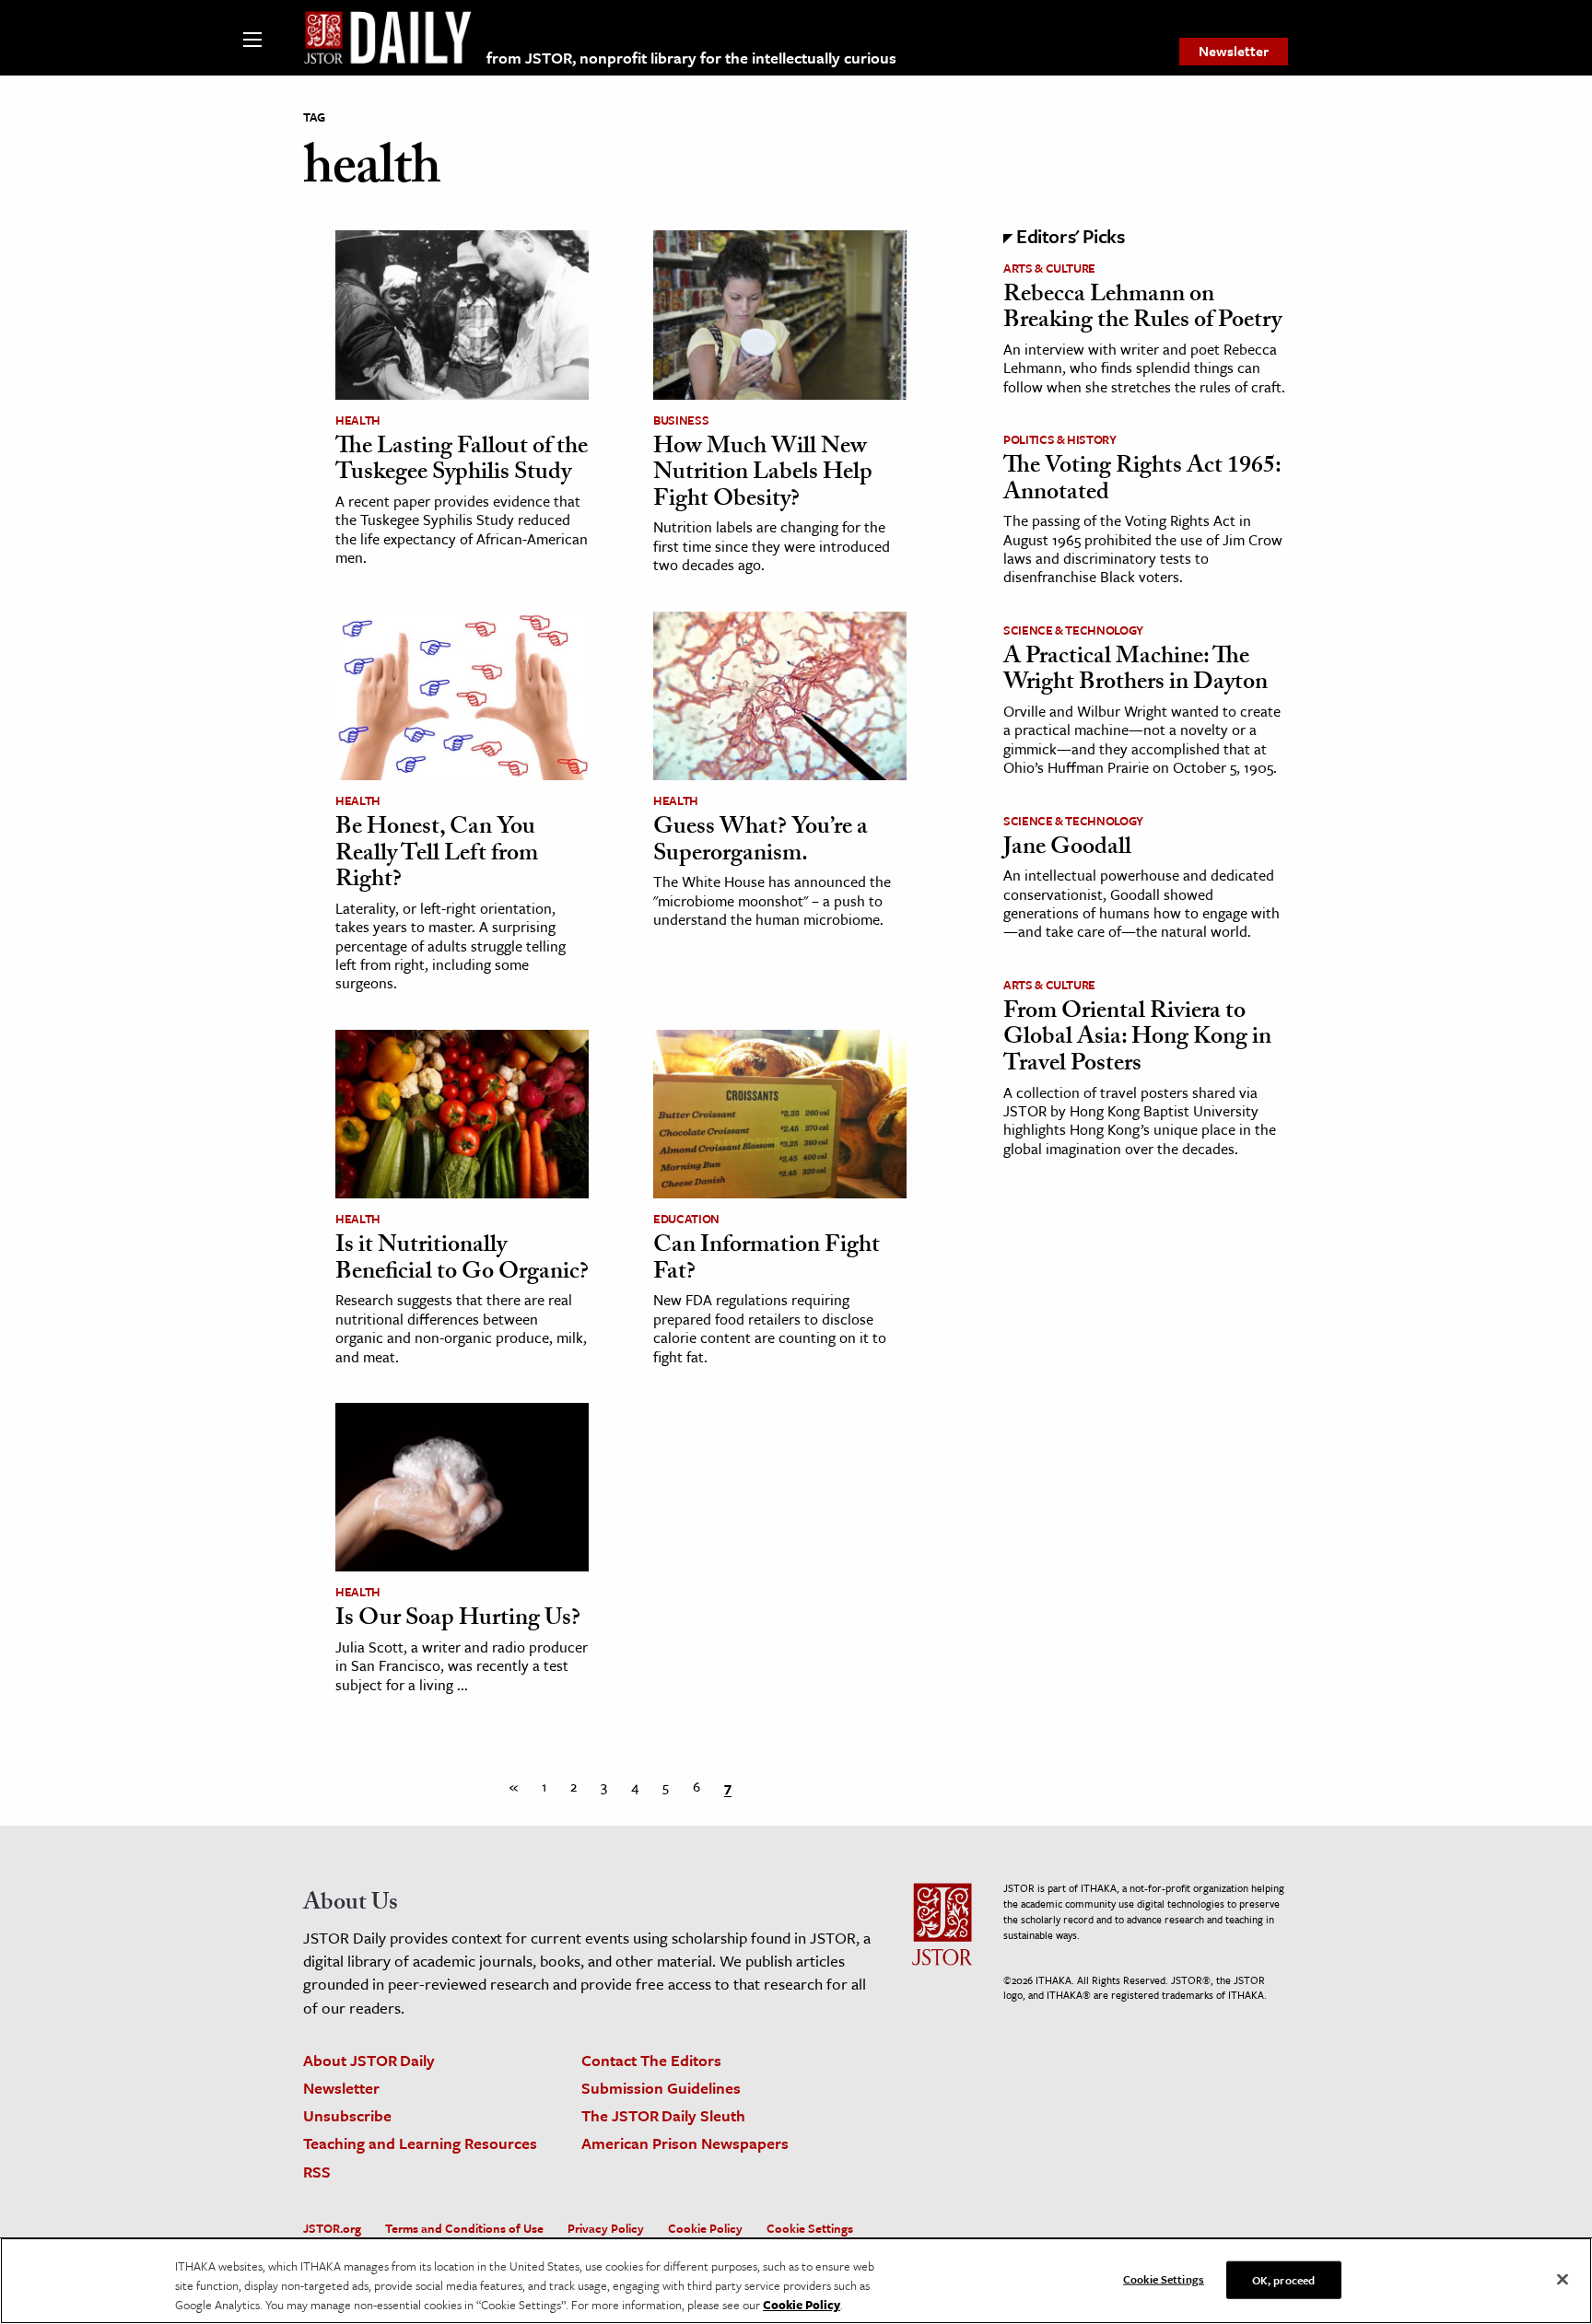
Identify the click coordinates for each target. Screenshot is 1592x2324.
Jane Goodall (1067, 849)
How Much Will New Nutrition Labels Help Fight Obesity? (763, 475)
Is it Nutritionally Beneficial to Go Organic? (462, 1261)
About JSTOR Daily (369, 2060)
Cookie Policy (705, 2228)
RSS (317, 2172)
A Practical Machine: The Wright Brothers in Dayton (1135, 672)
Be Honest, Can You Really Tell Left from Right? (437, 855)
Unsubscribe (347, 2115)
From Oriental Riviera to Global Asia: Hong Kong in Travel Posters (1137, 1039)
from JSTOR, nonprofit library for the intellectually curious (691, 58)
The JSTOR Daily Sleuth (663, 2115)
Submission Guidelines (661, 2088)
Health (358, 420)
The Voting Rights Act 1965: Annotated (1142, 481)
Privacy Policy (606, 2228)
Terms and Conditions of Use (464, 2228)
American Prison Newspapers (685, 2143)
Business (681, 420)
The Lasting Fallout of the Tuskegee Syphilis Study (462, 462)
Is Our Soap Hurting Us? (458, 1620)
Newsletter (1234, 51)
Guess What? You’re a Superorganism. (761, 842)
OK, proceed (1283, 2279)
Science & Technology (1073, 630)
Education (686, 1219)
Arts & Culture (1049, 268)
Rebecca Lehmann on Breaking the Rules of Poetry (1142, 310)
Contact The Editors (651, 2060)
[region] (796, 2281)
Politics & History (1060, 439)
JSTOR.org (332, 2228)
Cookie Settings (810, 2228)
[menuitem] (1234, 52)
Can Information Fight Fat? (767, 1261)
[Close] (1563, 2279)
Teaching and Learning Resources (420, 2143)
